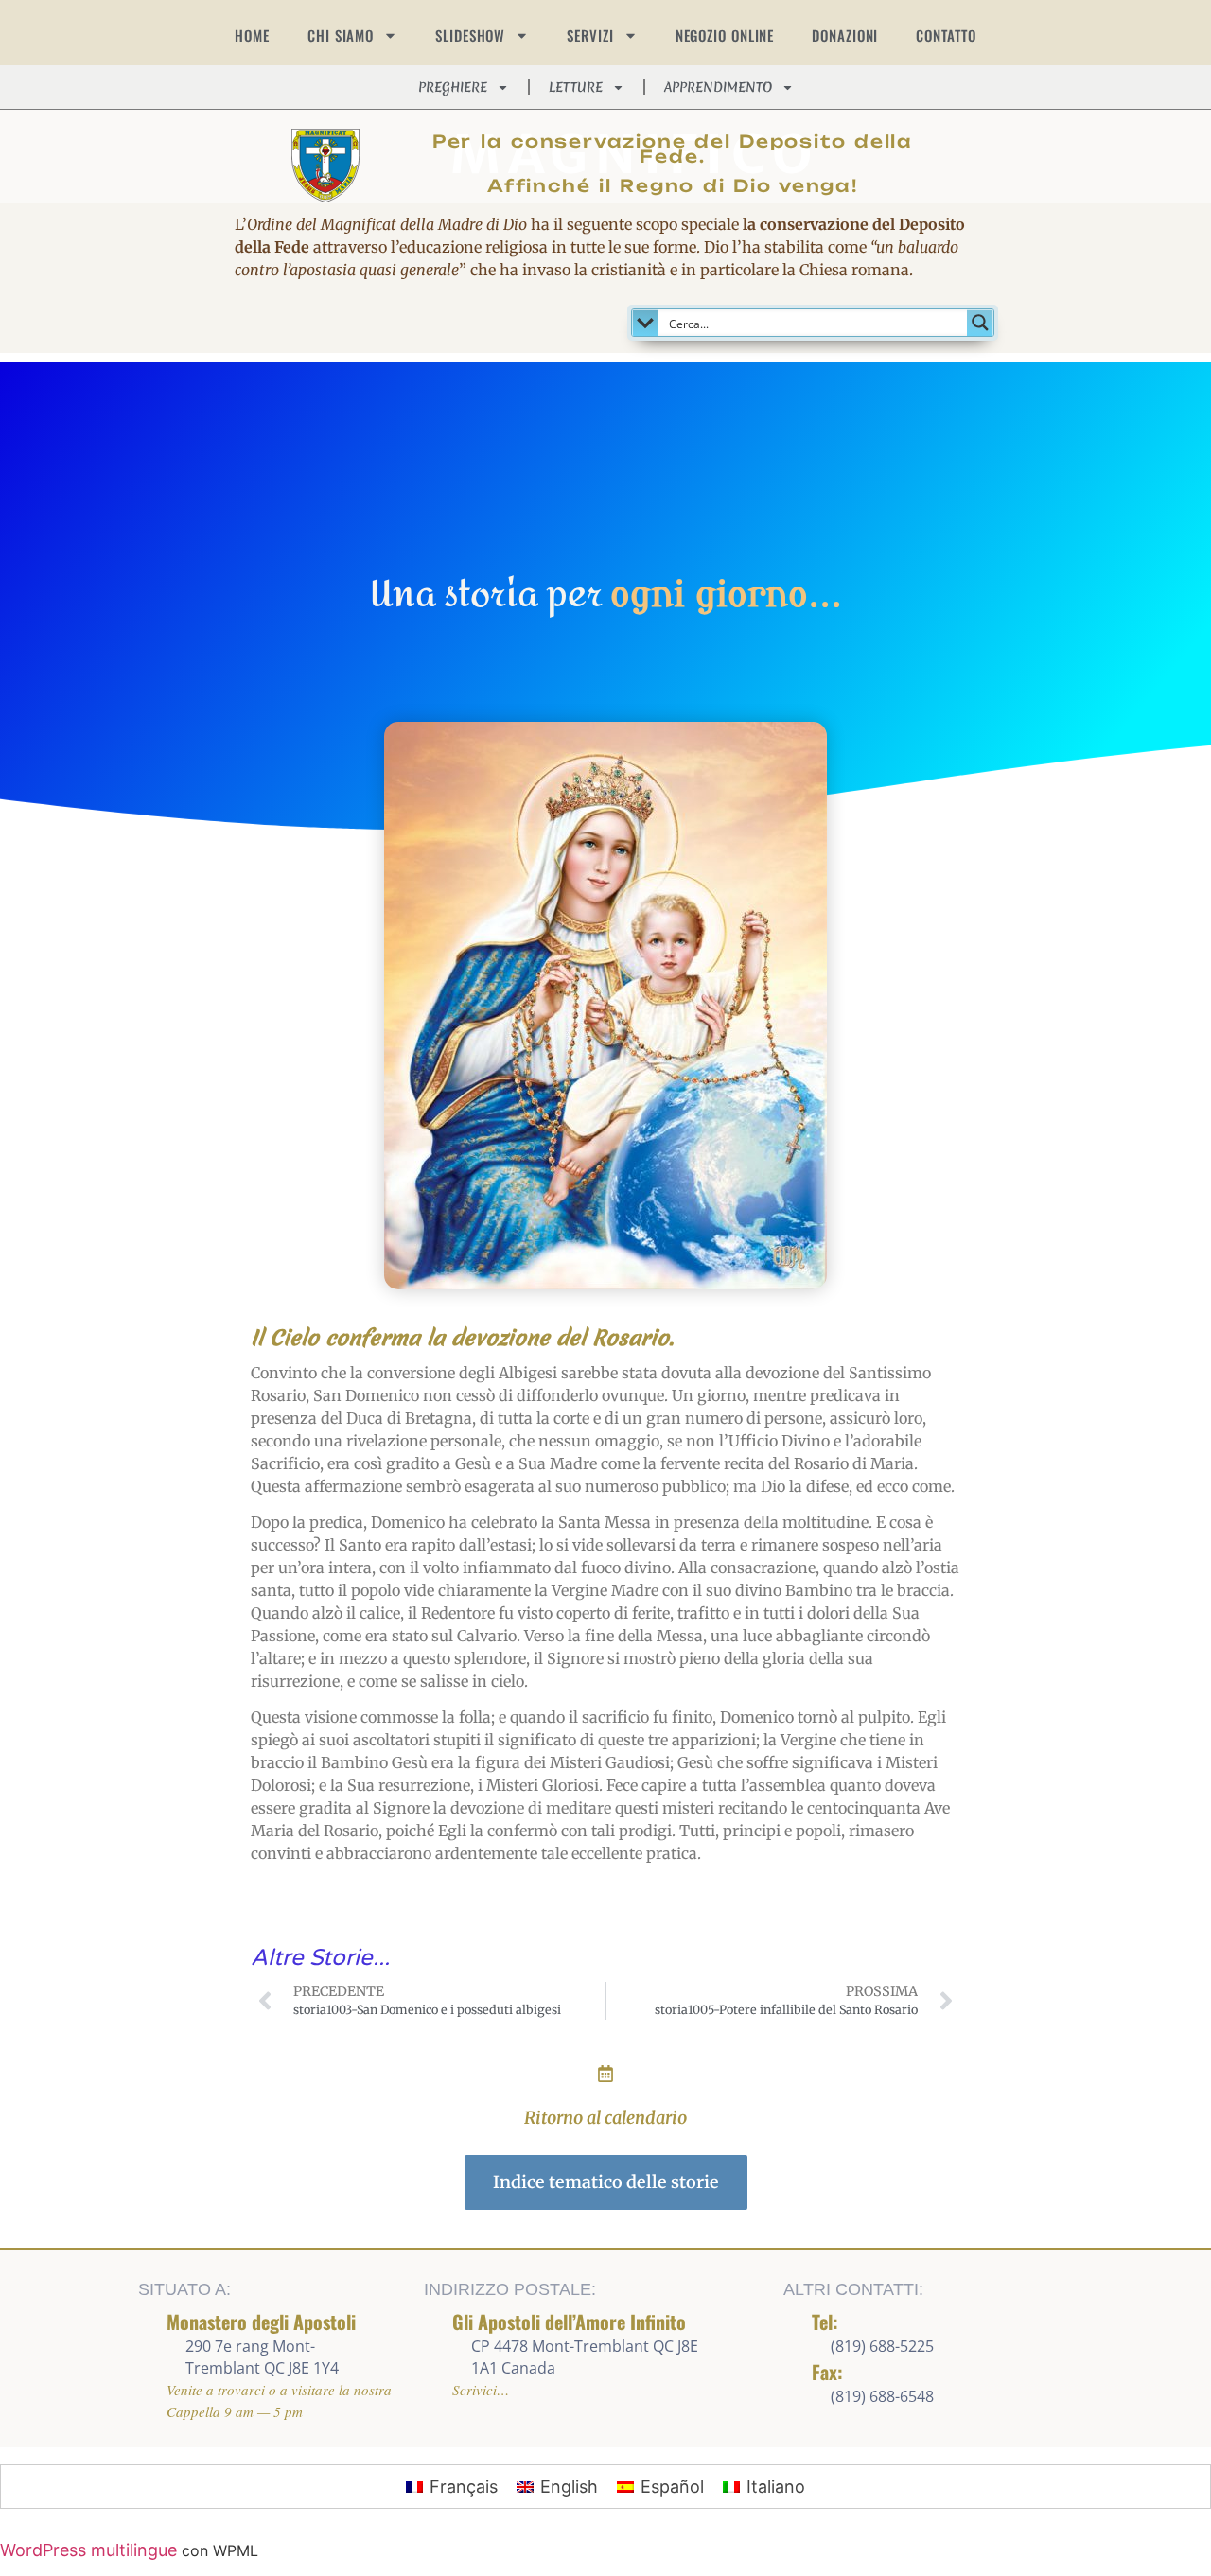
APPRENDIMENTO (718, 87)
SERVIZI (590, 35)
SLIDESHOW (470, 35)
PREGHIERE (453, 87)
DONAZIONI (845, 35)
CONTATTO (946, 35)
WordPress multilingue (88, 2550)
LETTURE (576, 87)
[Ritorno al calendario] (605, 2074)
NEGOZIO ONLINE (725, 35)
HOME (252, 35)
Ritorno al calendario (605, 2118)
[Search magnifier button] (980, 323)
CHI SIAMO (341, 35)
